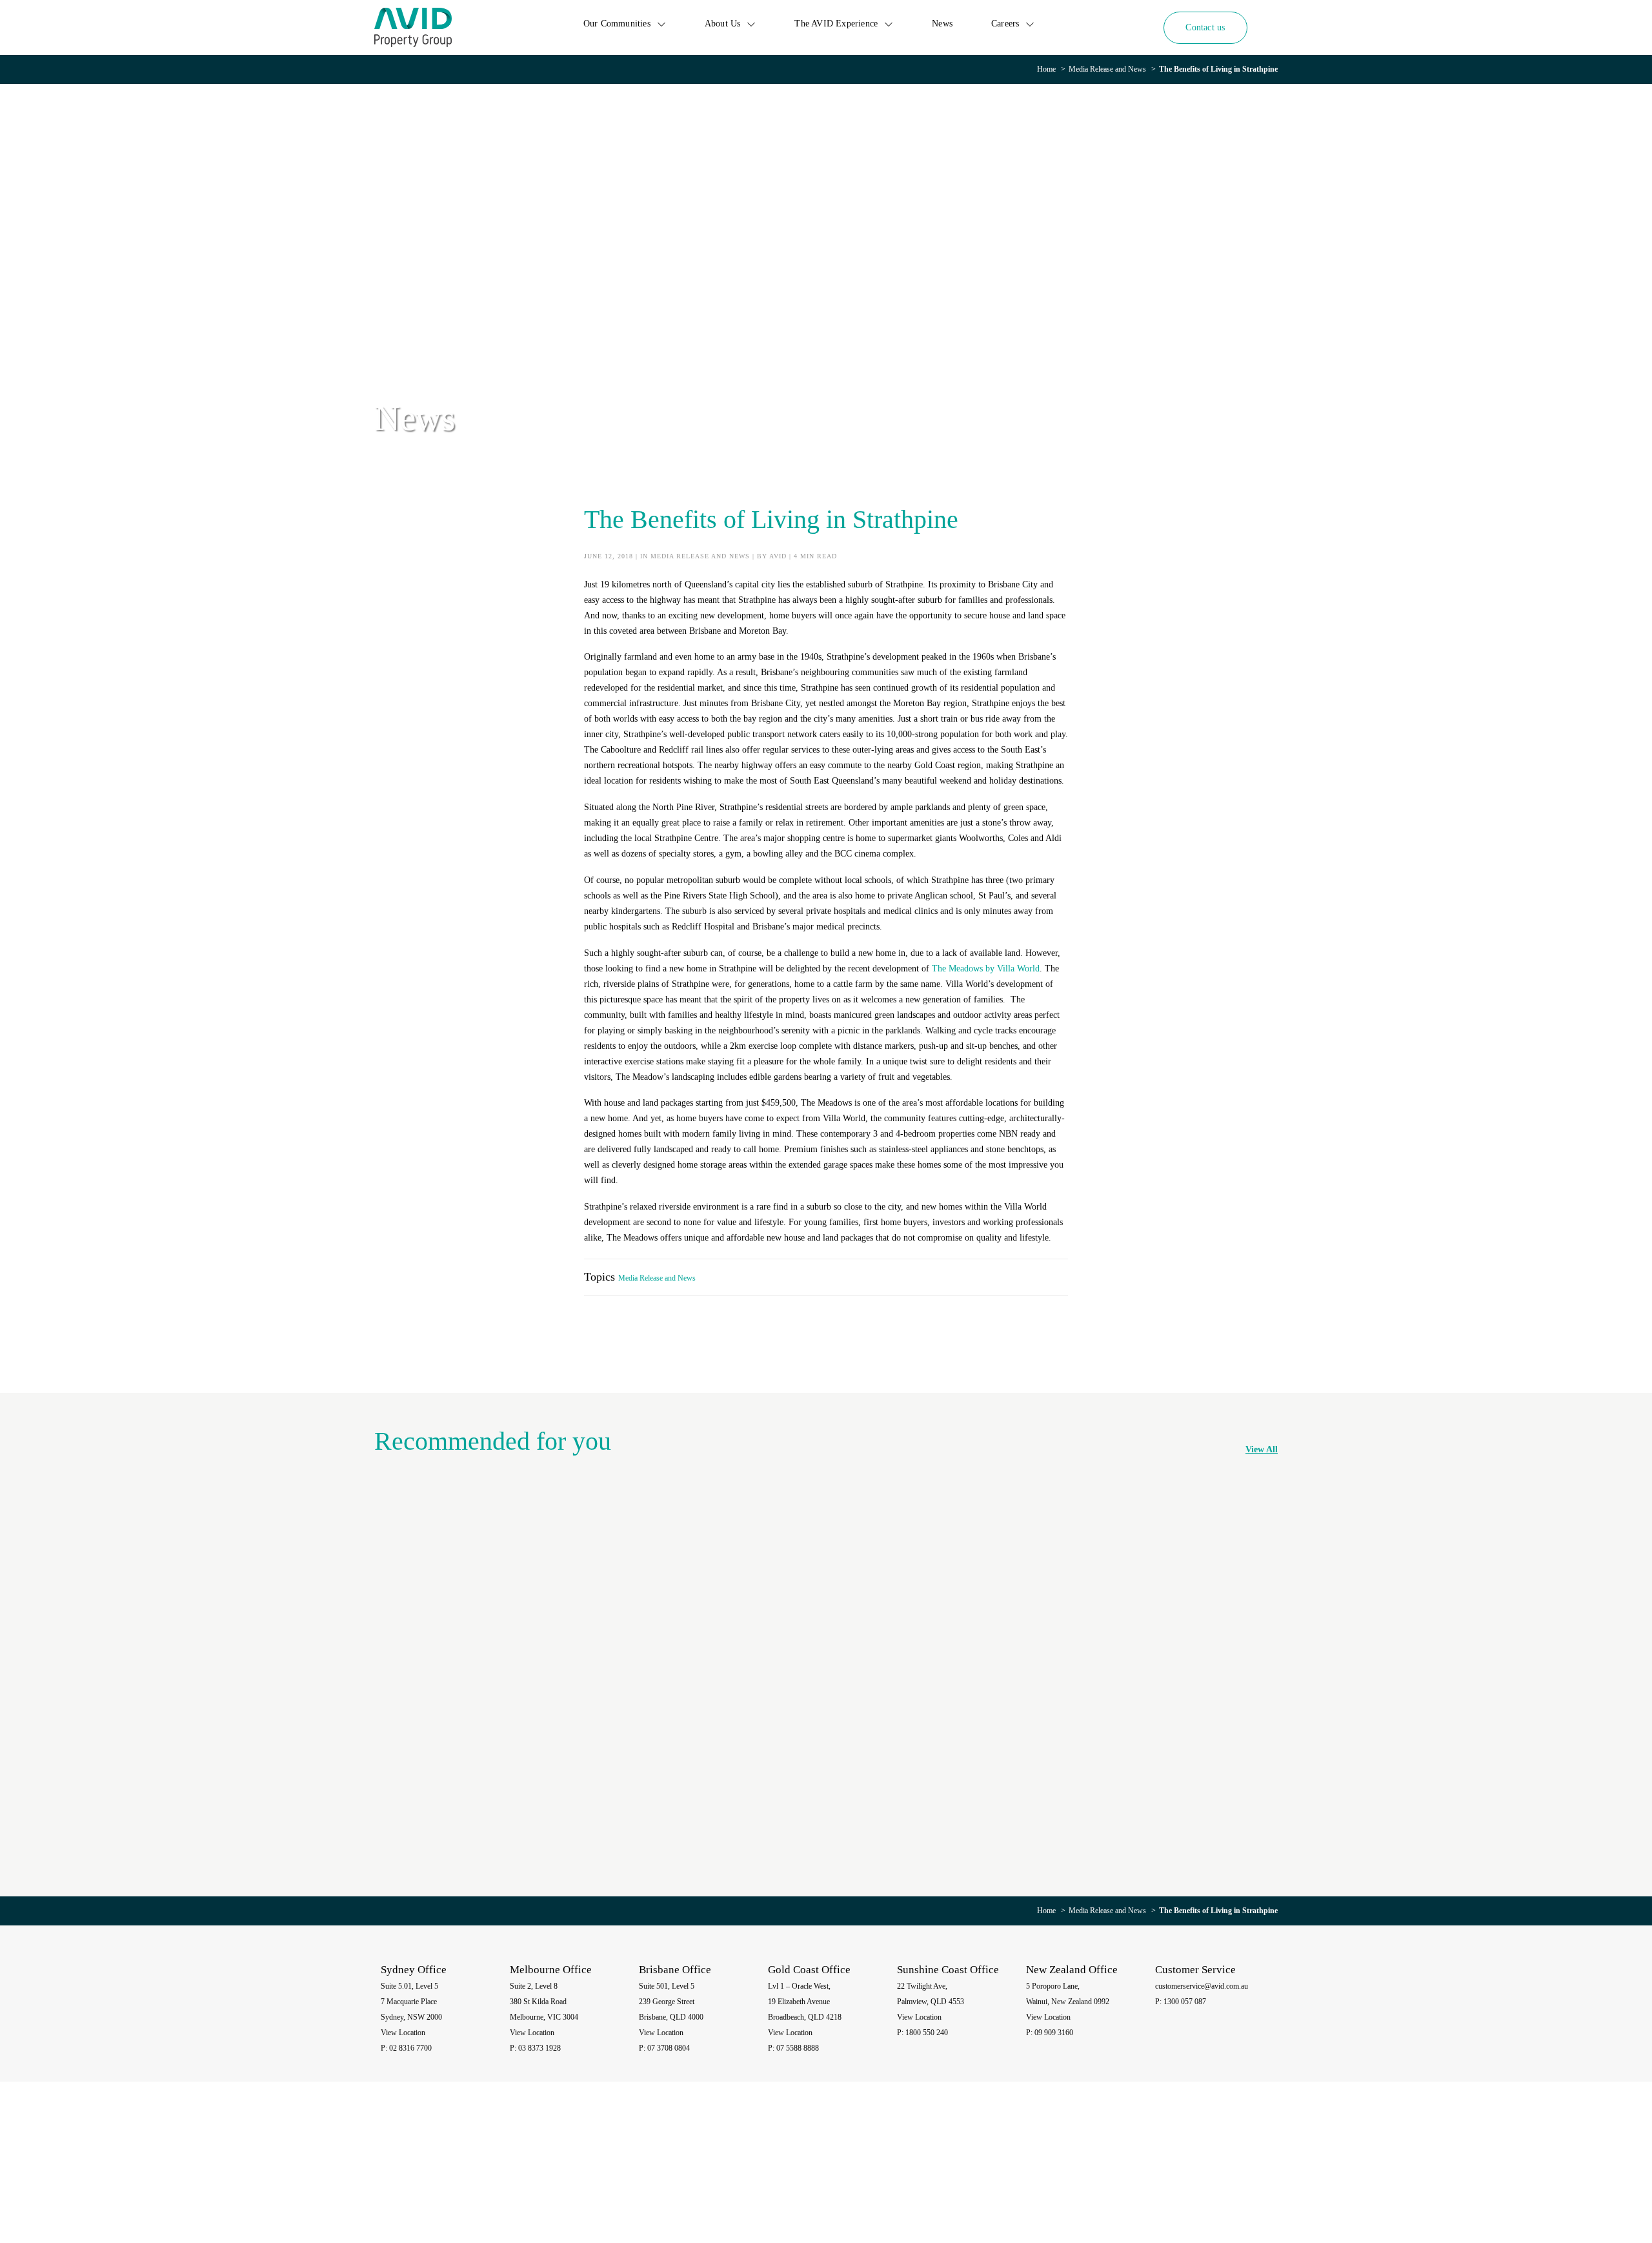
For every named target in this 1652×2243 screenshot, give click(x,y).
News (942, 24)
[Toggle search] (1268, 27)
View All (1262, 1449)
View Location (403, 2033)
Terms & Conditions (1196, 2174)
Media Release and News (1107, 69)
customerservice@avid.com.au (1202, 1986)
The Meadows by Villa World (986, 969)
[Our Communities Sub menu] (661, 24)
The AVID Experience (836, 24)
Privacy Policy (1099, 2174)
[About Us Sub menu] (751, 24)
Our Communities (617, 24)
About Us (723, 24)
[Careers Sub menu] (1030, 24)
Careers (1005, 24)
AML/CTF (1248, 2174)
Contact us (1205, 27)
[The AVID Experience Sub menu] (889, 24)
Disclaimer (1143, 2174)
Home (1046, 69)
